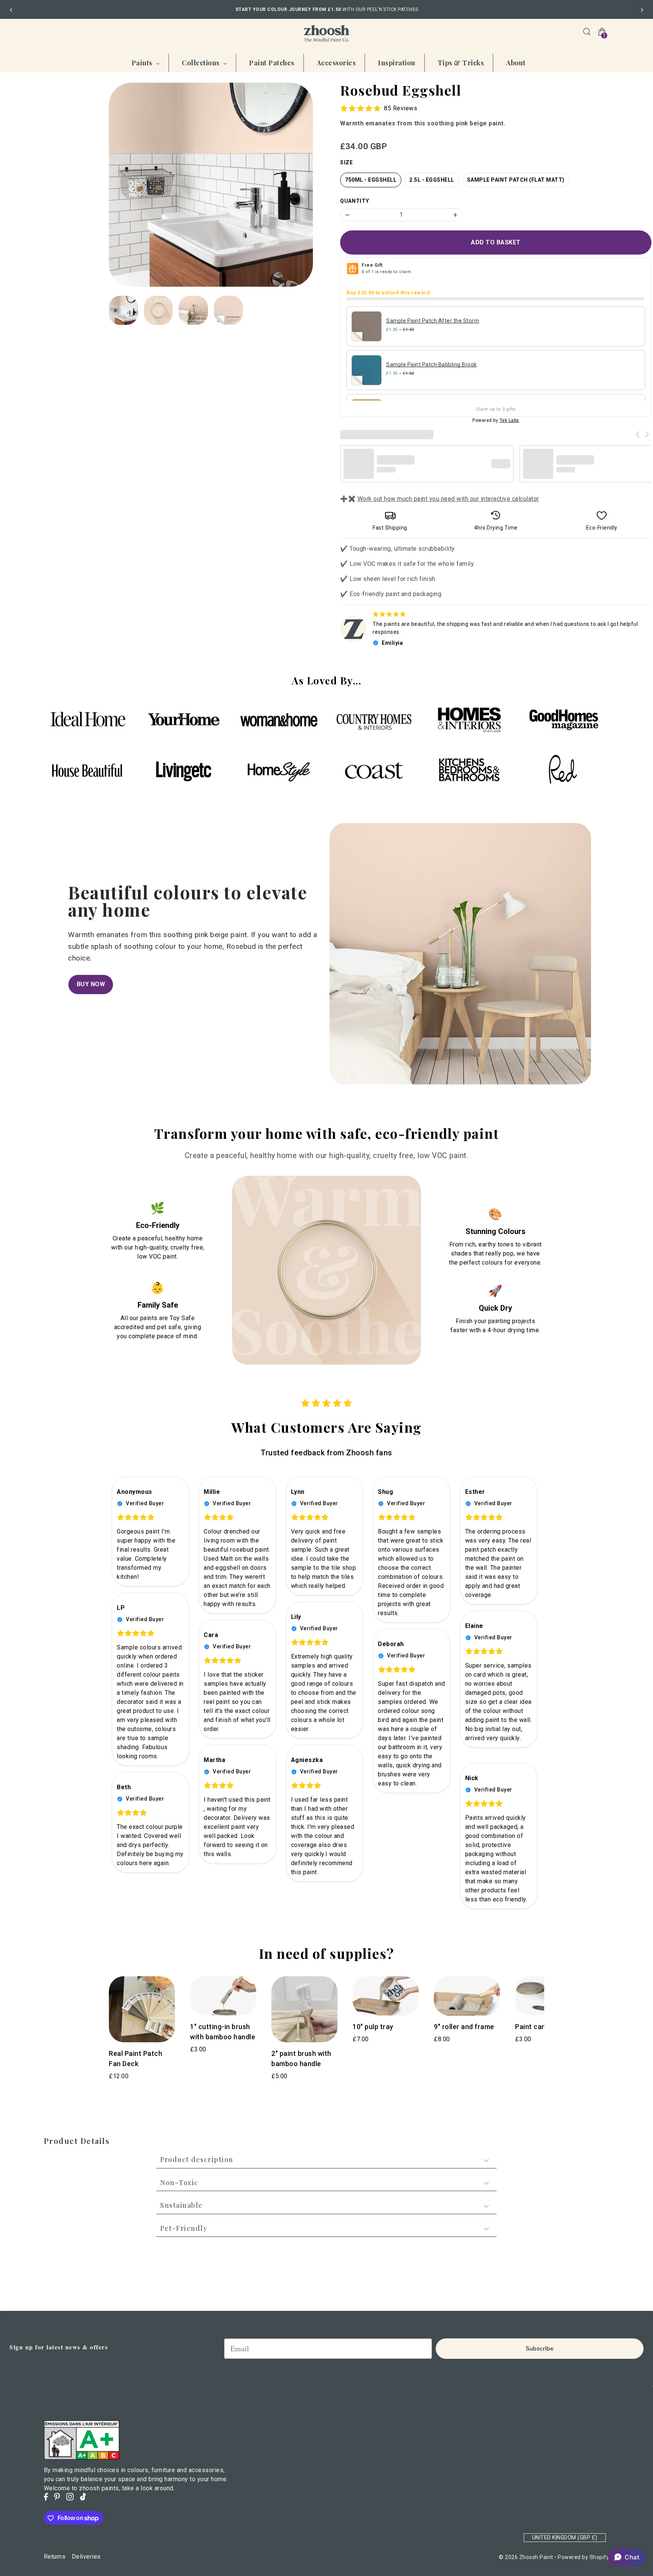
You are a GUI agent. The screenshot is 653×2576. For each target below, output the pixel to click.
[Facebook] (46, 2497)
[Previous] (11, 10)
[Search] (587, 32)
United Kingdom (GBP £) (565, 2537)
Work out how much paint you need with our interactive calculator (448, 499)
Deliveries (86, 2557)
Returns (55, 2557)
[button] (627, 2557)
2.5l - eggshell (432, 180)
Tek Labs (509, 420)
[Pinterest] (57, 2497)
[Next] (642, 10)
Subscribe (540, 2349)
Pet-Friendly (184, 2228)
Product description (197, 2160)
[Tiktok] (83, 2497)
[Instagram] (70, 2497)
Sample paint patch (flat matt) (516, 180)
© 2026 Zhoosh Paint (526, 2557)
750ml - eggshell (371, 180)
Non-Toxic (179, 2182)
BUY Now (91, 984)
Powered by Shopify (583, 2557)
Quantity (355, 201)
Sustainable (182, 2205)
